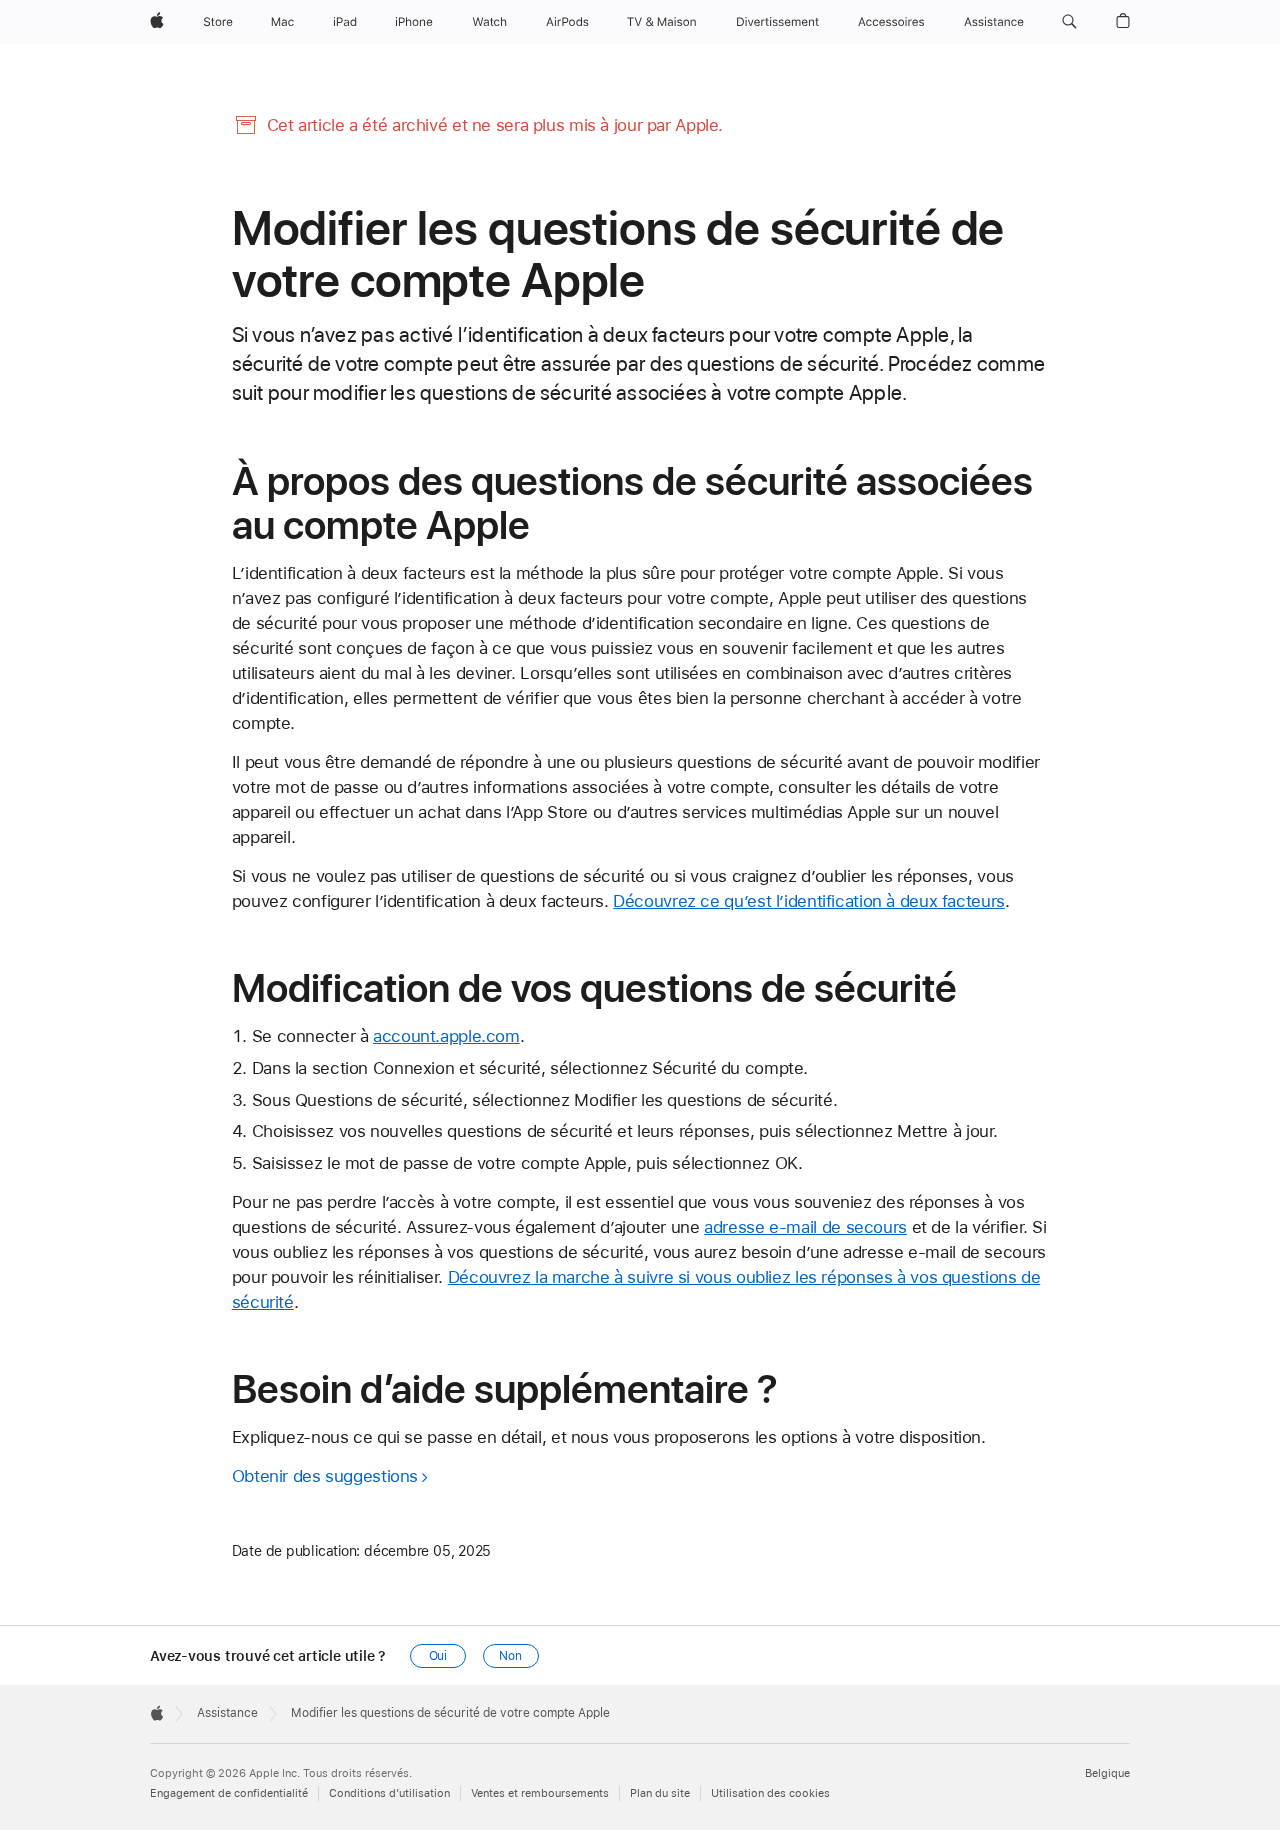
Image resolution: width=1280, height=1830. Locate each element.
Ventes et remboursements (540, 1793)
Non (510, 1656)
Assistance (227, 1713)
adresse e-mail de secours (805, 1227)
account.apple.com (446, 1036)
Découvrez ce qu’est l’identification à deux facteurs (809, 901)
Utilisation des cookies (770, 1793)
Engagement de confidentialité (229, 1793)
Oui (438, 1656)
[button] (1069, 22)
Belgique (1107, 1773)
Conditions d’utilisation (389, 1793)
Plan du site (660, 1793)
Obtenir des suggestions (325, 1476)
